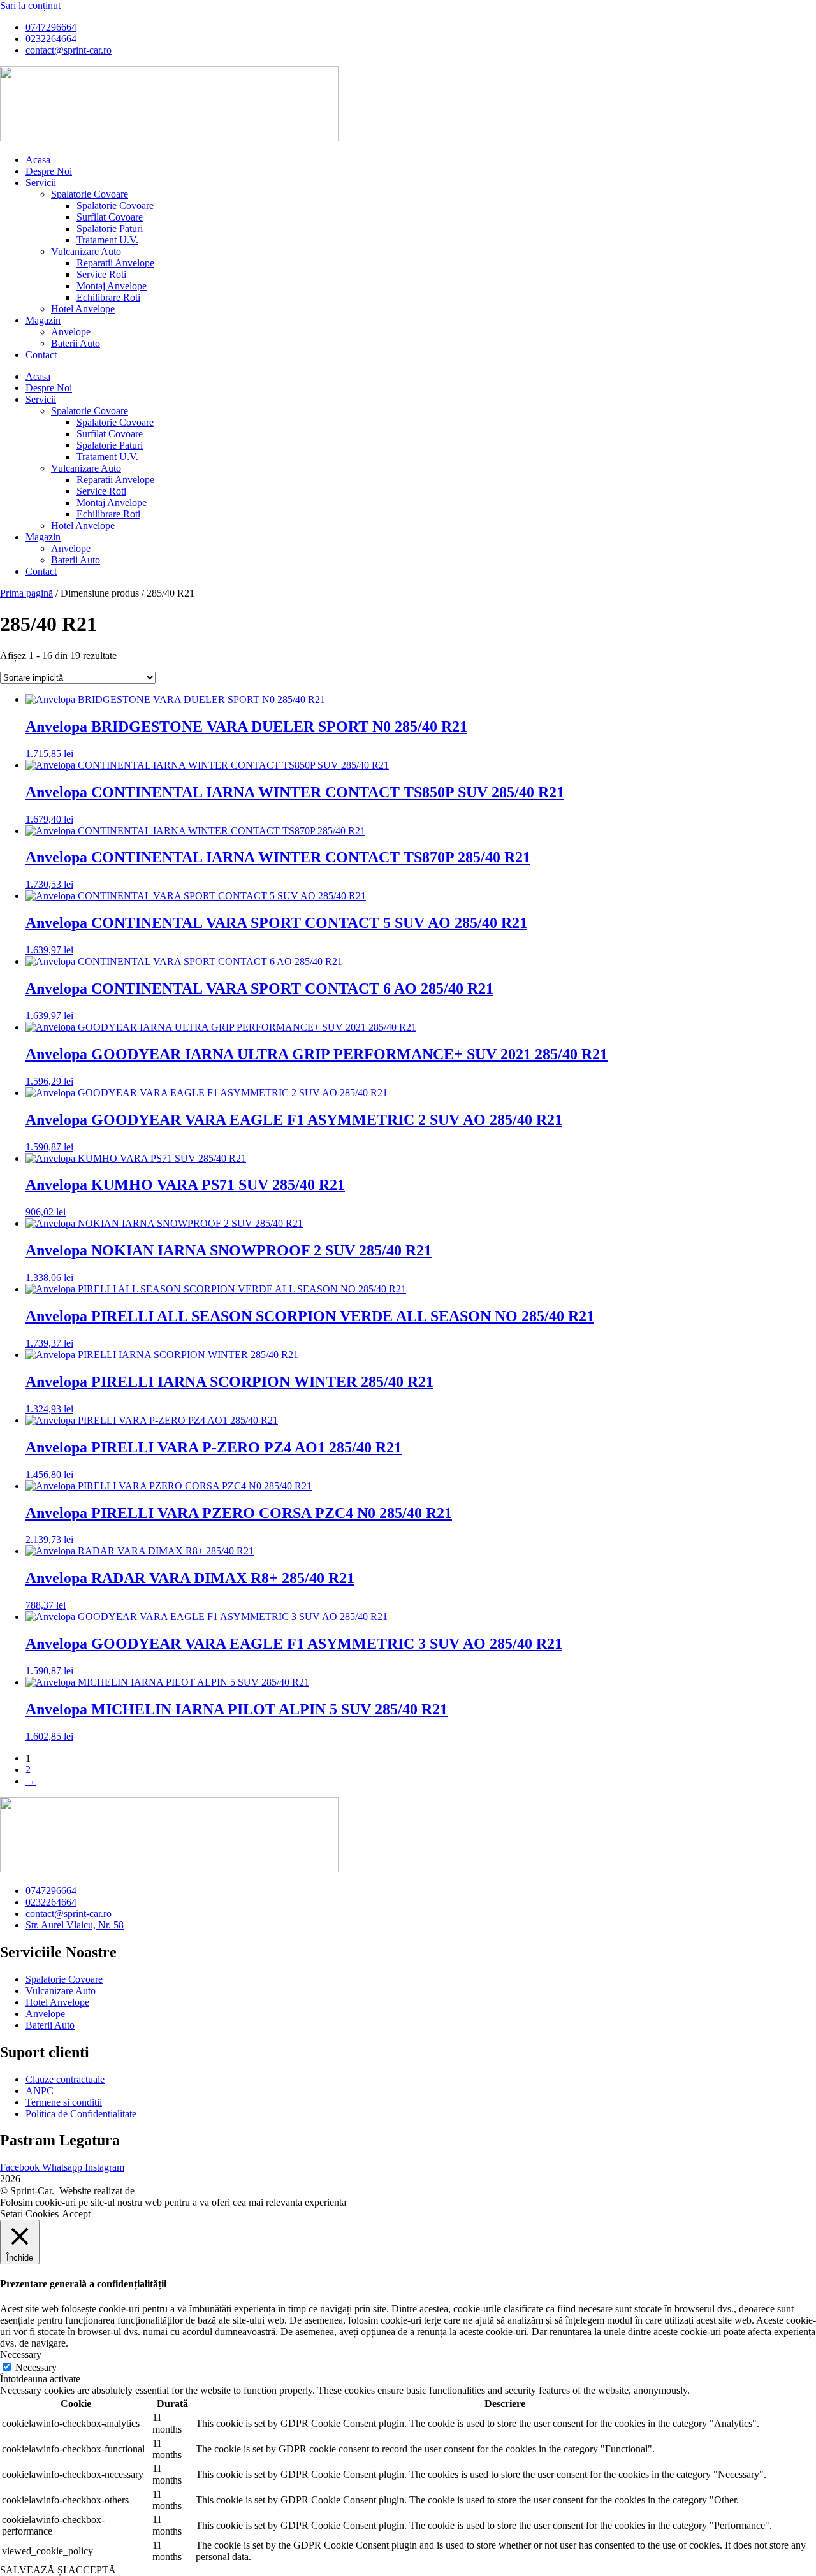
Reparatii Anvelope (115, 263)
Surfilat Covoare (110, 217)
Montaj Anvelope (112, 286)
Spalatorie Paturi (110, 228)
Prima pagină (26, 593)
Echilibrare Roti (108, 297)
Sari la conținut (30, 5)
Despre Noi (49, 171)
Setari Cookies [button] (29, 2214)
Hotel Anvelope (83, 309)
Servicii (41, 183)
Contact (41, 355)
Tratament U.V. (107, 240)
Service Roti (101, 274)
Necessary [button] (21, 2355)
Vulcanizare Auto (86, 251)
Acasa (38, 160)
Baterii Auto (76, 343)
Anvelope (71, 332)
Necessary (36, 2367)
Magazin (43, 320)
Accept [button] (76, 2214)
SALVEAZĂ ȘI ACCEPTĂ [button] (58, 2570)
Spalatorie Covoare (90, 194)
